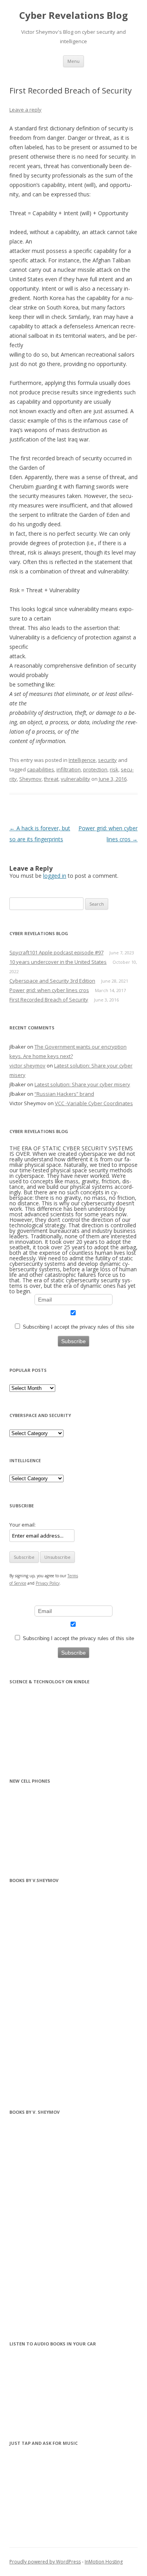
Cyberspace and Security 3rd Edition (52, 981)
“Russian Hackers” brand (64, 1094)
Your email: (23, 1525)
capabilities (41, 769)
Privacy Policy (48, 1583)
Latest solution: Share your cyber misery (82, 1084)
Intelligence (82, 760)
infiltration (69, 769)
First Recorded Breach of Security (49, 1000)
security (107, 760)
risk (114, 769)
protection (95, 769)
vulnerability (75, 779)
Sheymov (30, 779)
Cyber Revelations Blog (73, 16)
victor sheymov (27, 1066)
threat (51, 779)
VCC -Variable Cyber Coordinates (94, 1103)
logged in (55, 876)
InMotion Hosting (104, 2562)
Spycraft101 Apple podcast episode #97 (56, 952)
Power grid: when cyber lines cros (49, 990)
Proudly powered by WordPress (45, 2562)
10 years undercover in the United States (58, 962)
